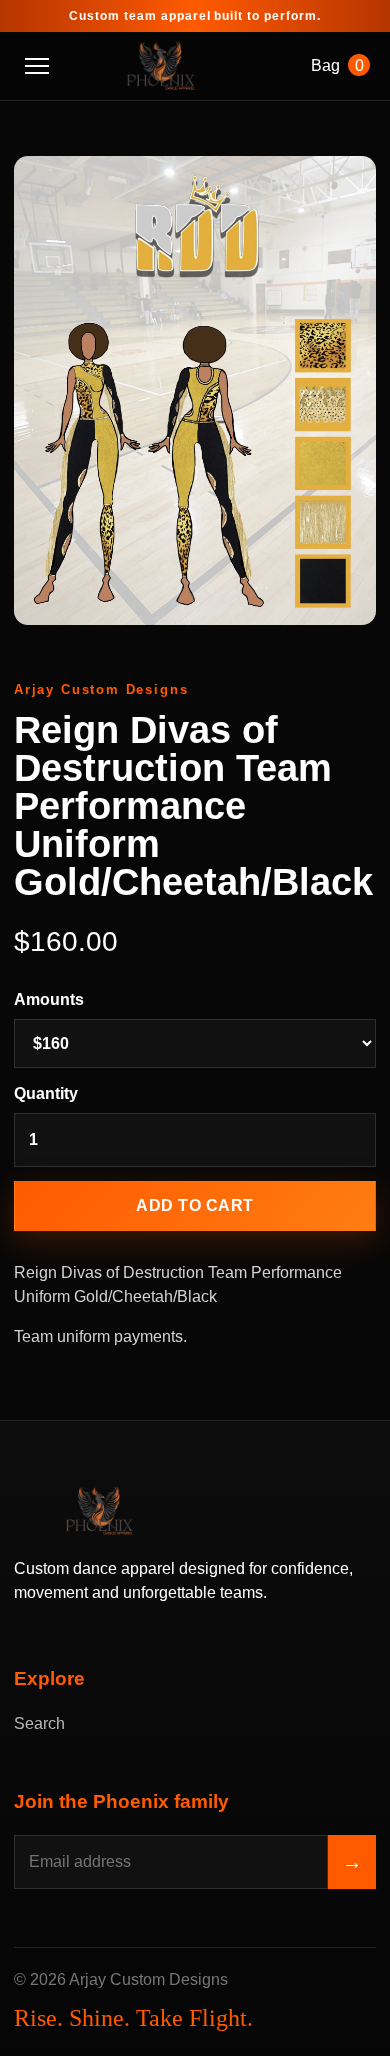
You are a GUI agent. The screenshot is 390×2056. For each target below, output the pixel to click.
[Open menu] (37, 66)
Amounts (49, 999)
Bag (337, 65)
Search (39, 1723)
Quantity (46, 1093)
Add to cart (194, 1205)
